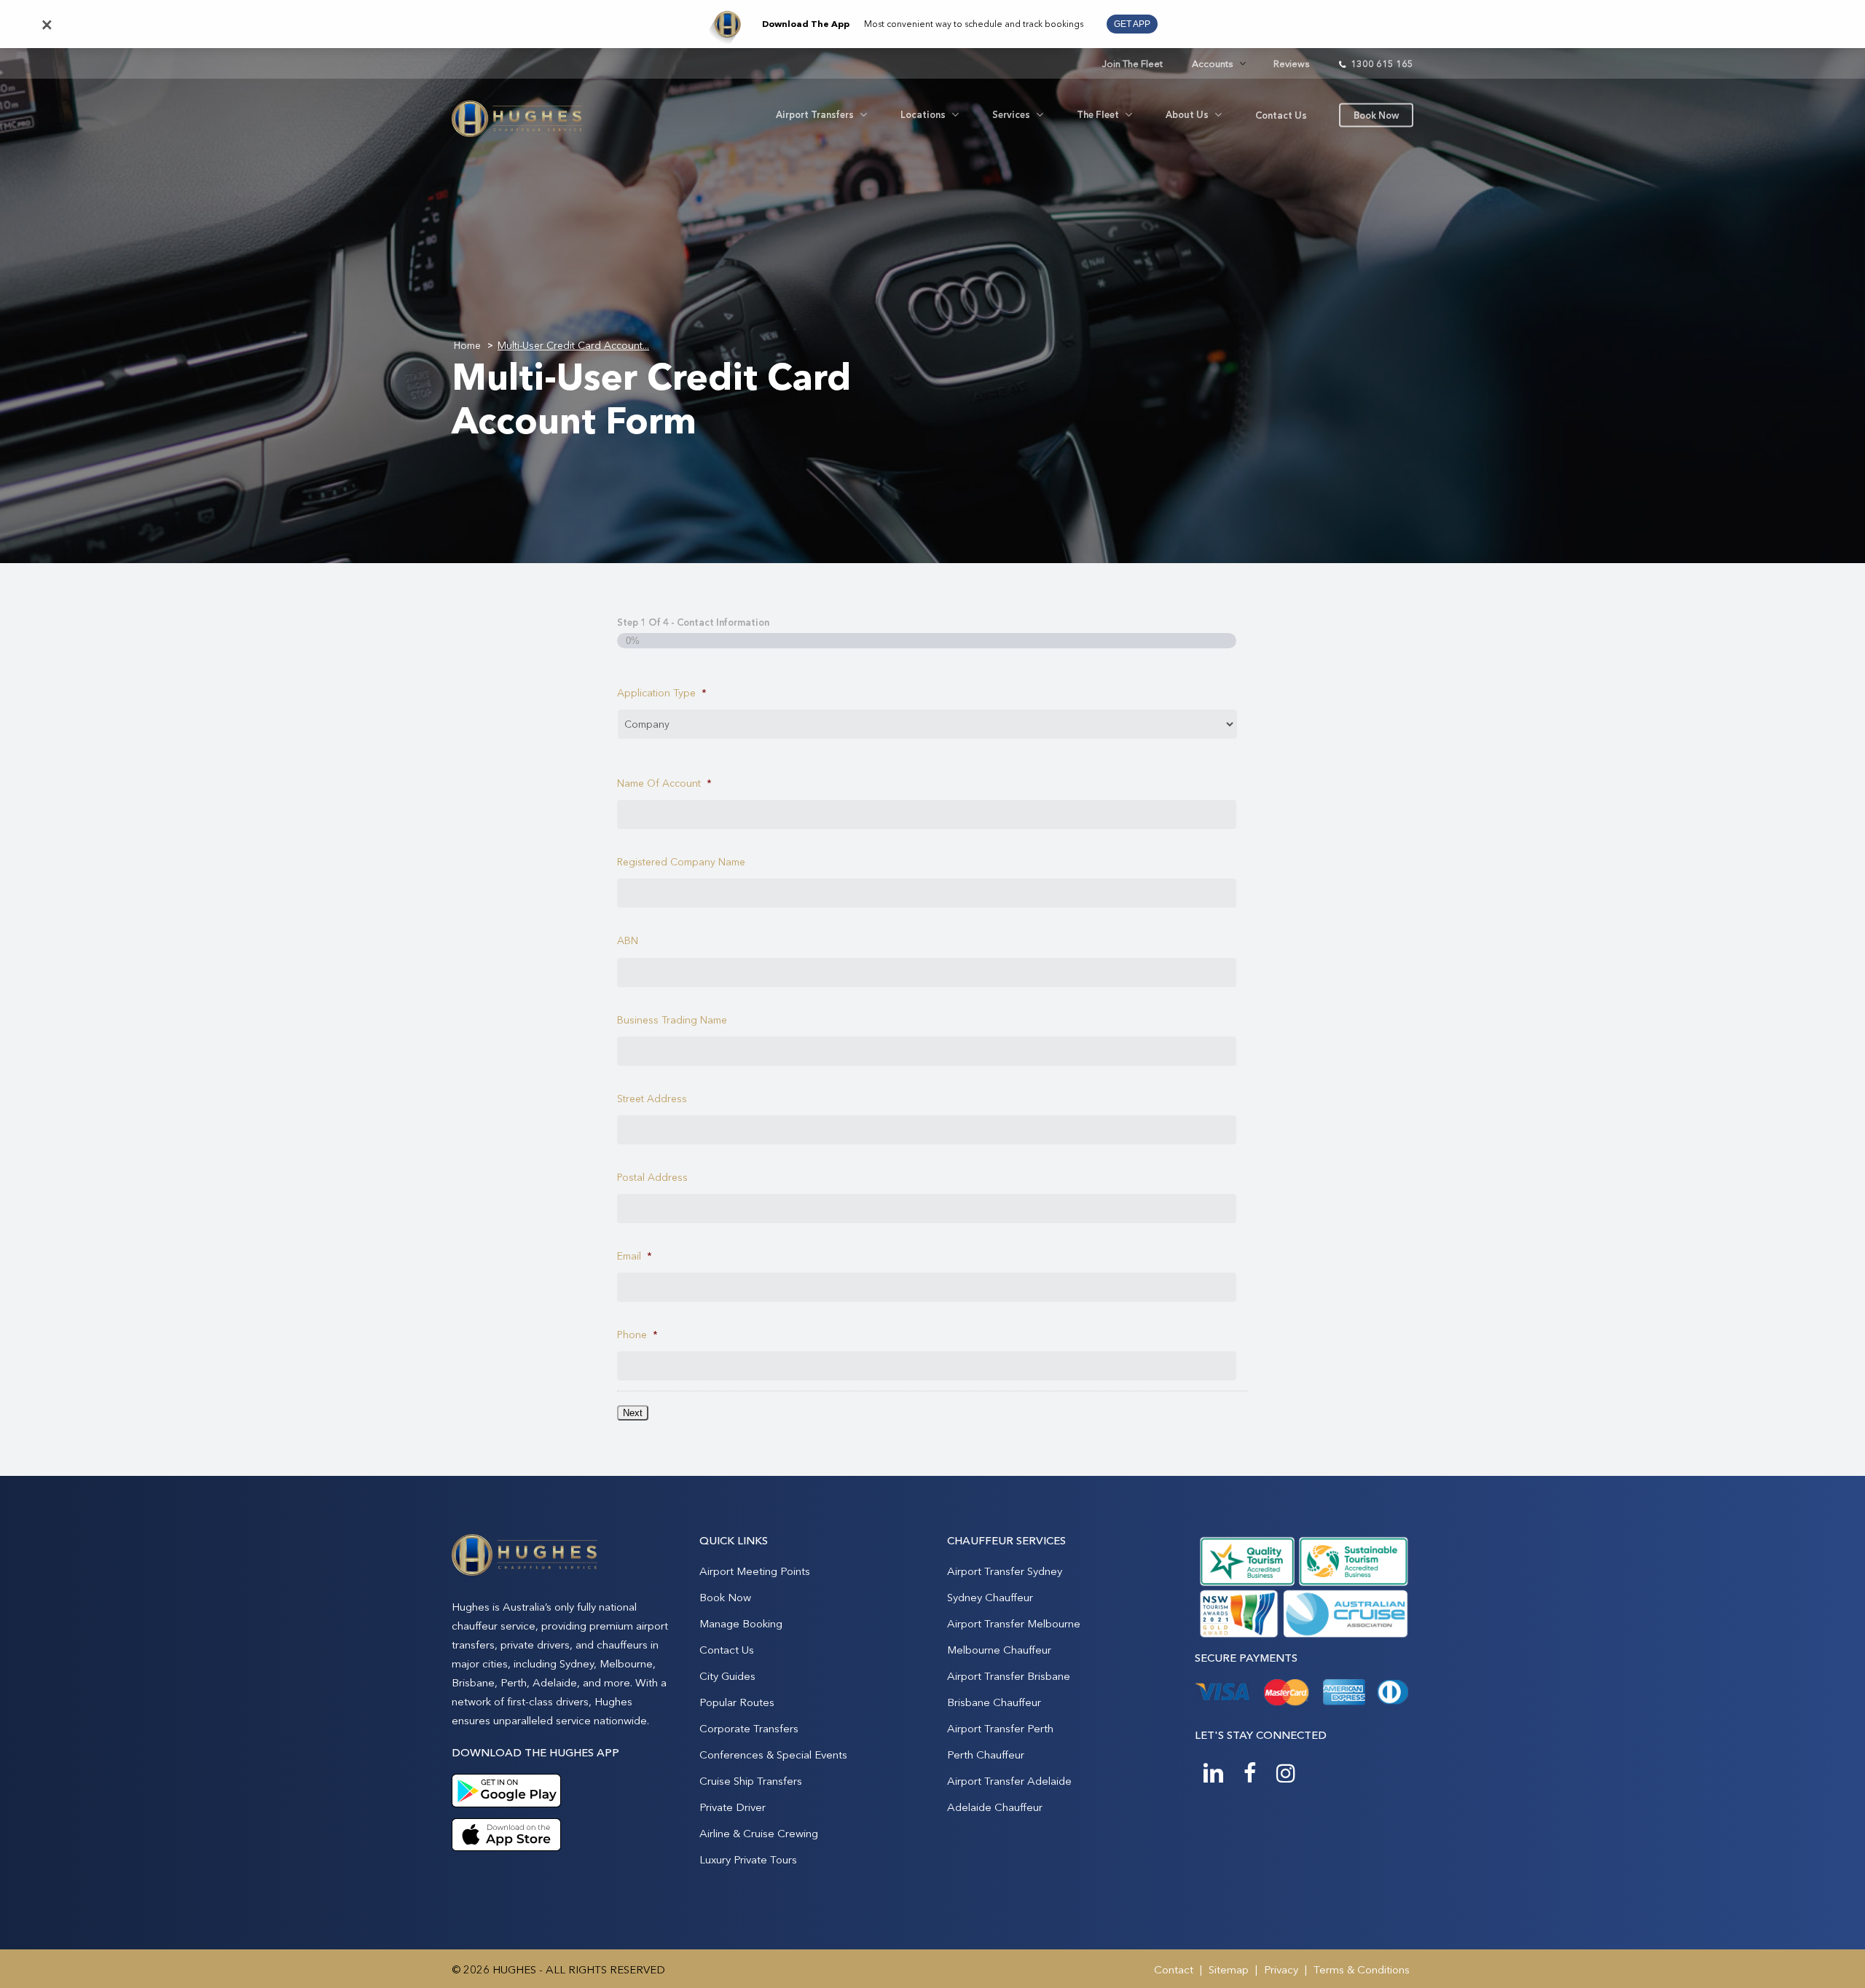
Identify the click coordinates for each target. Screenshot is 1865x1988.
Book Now (725, 1597)
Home (467, 345)
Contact (1174, 1969)
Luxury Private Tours (748, 1859)
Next (633, 1413)
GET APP (1132, 24)
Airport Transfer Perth (1000, 1728)
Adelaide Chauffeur (995, 1807)
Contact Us (727, 1650)
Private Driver (733, 1807)
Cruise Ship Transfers (751, 1781)
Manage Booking (741, 1623)
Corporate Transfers (749, 1728)
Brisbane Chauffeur (994, 1702)
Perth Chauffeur (986, 1755)
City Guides (727, 1676)
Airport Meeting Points (755, 1571)
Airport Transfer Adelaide (1009, 1781)
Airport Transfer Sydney (1005, 1571)
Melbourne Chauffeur (999, 1650)
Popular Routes (737, 1702)
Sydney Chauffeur (990, 1597)
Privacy (1281, 1969)
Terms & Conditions (1362, 1969)
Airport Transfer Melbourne (1014, 1623)
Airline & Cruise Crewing (759, 1833)
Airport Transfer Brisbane (1009, 1676)
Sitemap (1229, 1969)
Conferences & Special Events (773, 1755)
